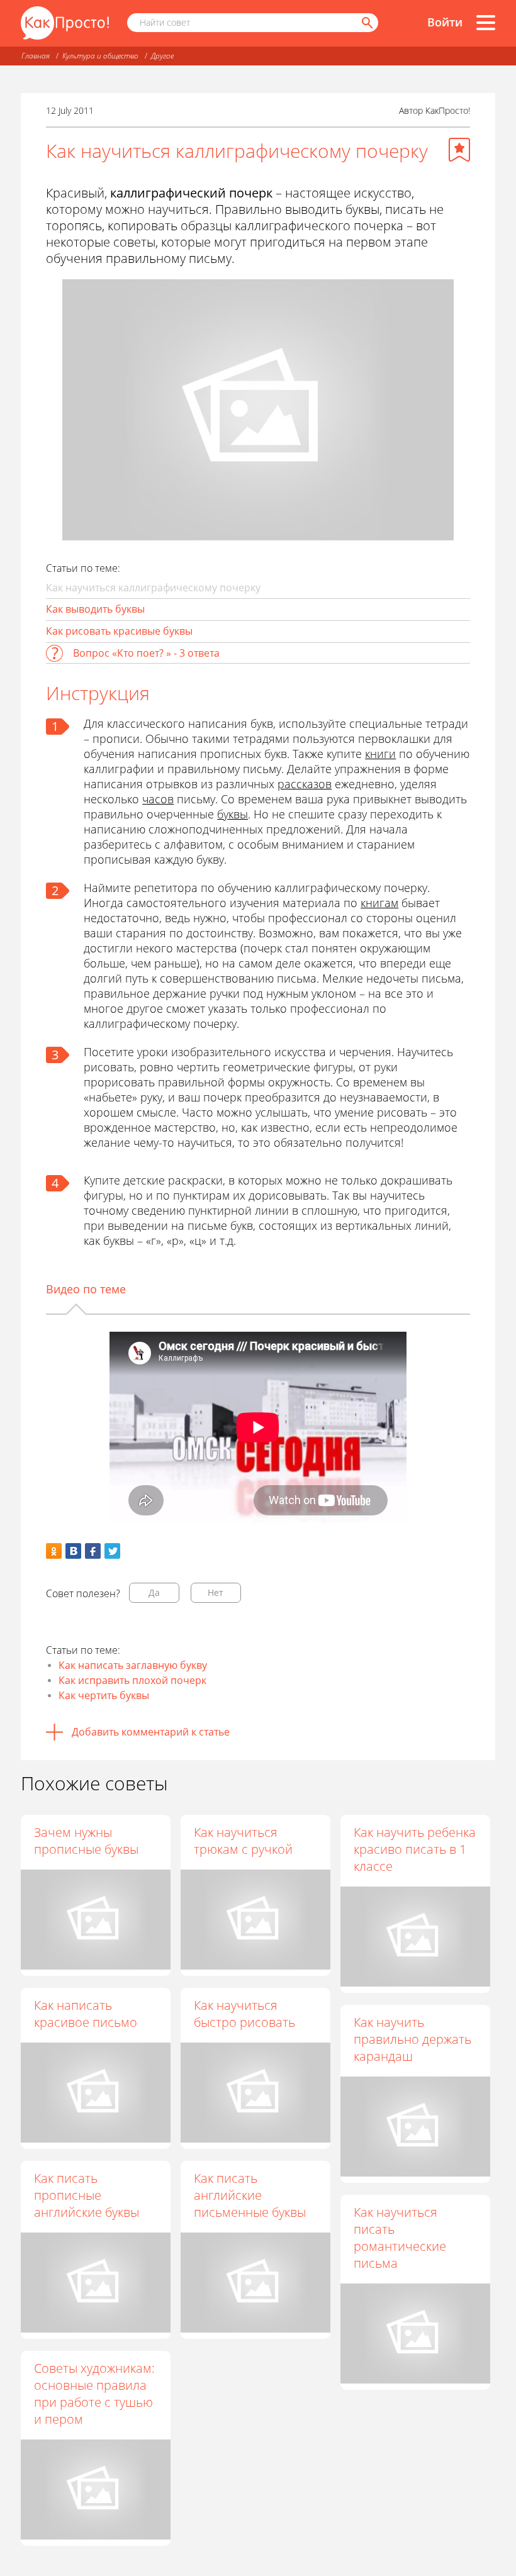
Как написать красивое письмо (86, 2014)
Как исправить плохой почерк (132, 1680)
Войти (445, 22)
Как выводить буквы (95, 609)
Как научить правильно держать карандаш (412, 2039)
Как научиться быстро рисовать (244, 2014)
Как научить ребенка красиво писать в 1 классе (415, 1849)
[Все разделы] (486, 23)
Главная (36, 56)
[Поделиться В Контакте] (73, 1551)
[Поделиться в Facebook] (93, 1551)
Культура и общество (100, 56)
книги (380, 754)
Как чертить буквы (104, 1695)
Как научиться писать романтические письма (400, 2238)
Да (154, 1592)
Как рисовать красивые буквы (119, 631)
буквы (233, 814)
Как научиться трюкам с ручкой (243, 1841)
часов (158, 799)
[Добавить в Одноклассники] (54, 1551)
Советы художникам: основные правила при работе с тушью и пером (94, 2394)
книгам (379, 903)
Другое (162, 56)
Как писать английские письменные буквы (250, 2195)
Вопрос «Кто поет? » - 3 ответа (146, 653)
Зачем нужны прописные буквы (86, 1841)
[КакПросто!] (65, 23)
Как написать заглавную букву (133, 1665)
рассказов (305, 784)
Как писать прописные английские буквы (87, 2195)
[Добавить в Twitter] (112, 1551)
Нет (216, 1592)
